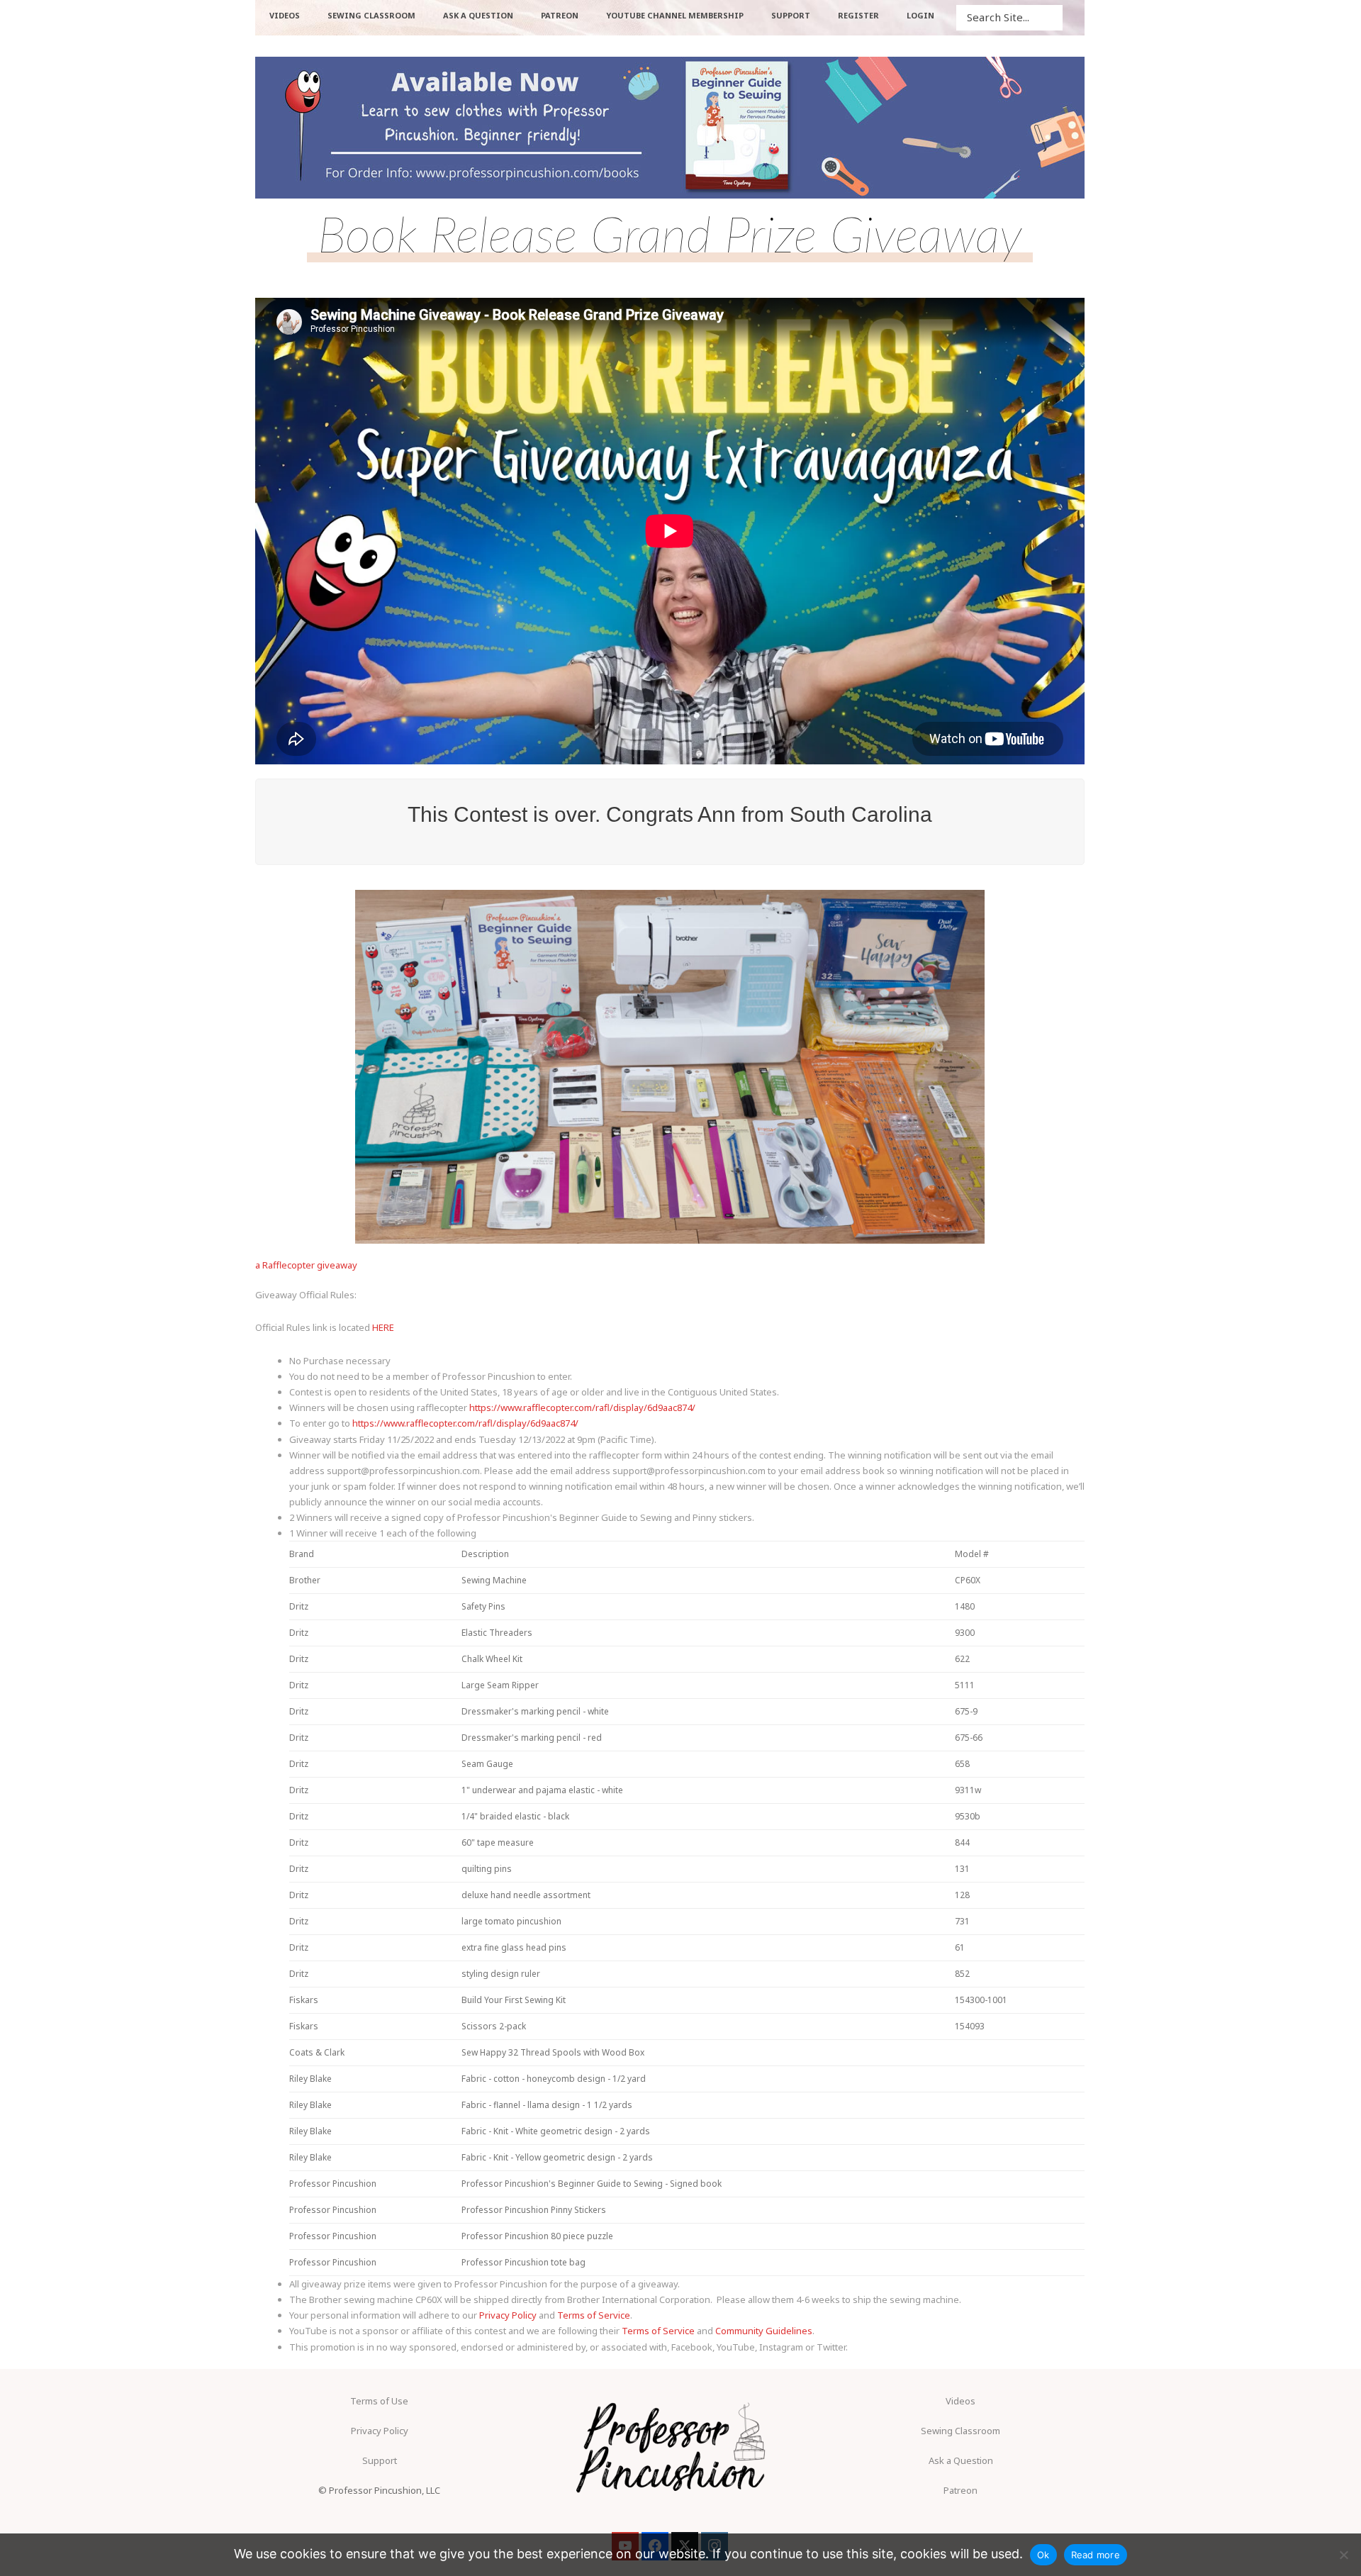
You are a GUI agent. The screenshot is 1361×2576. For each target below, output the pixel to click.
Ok (1043, 2555)
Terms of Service (594, 2315)
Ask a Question (961, 2460)
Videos (960, 2401)
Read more (1096, 2555)
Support (380, 2460)
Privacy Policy (508, 2315)
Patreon (960, 2490)
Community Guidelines (764, 2331)
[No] (1343, 2555)
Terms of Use (379, 2401)
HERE (383, 1327)
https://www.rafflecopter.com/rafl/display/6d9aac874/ (582, 1407)
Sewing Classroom (960, 2431)
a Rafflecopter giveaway (306, 1265)
